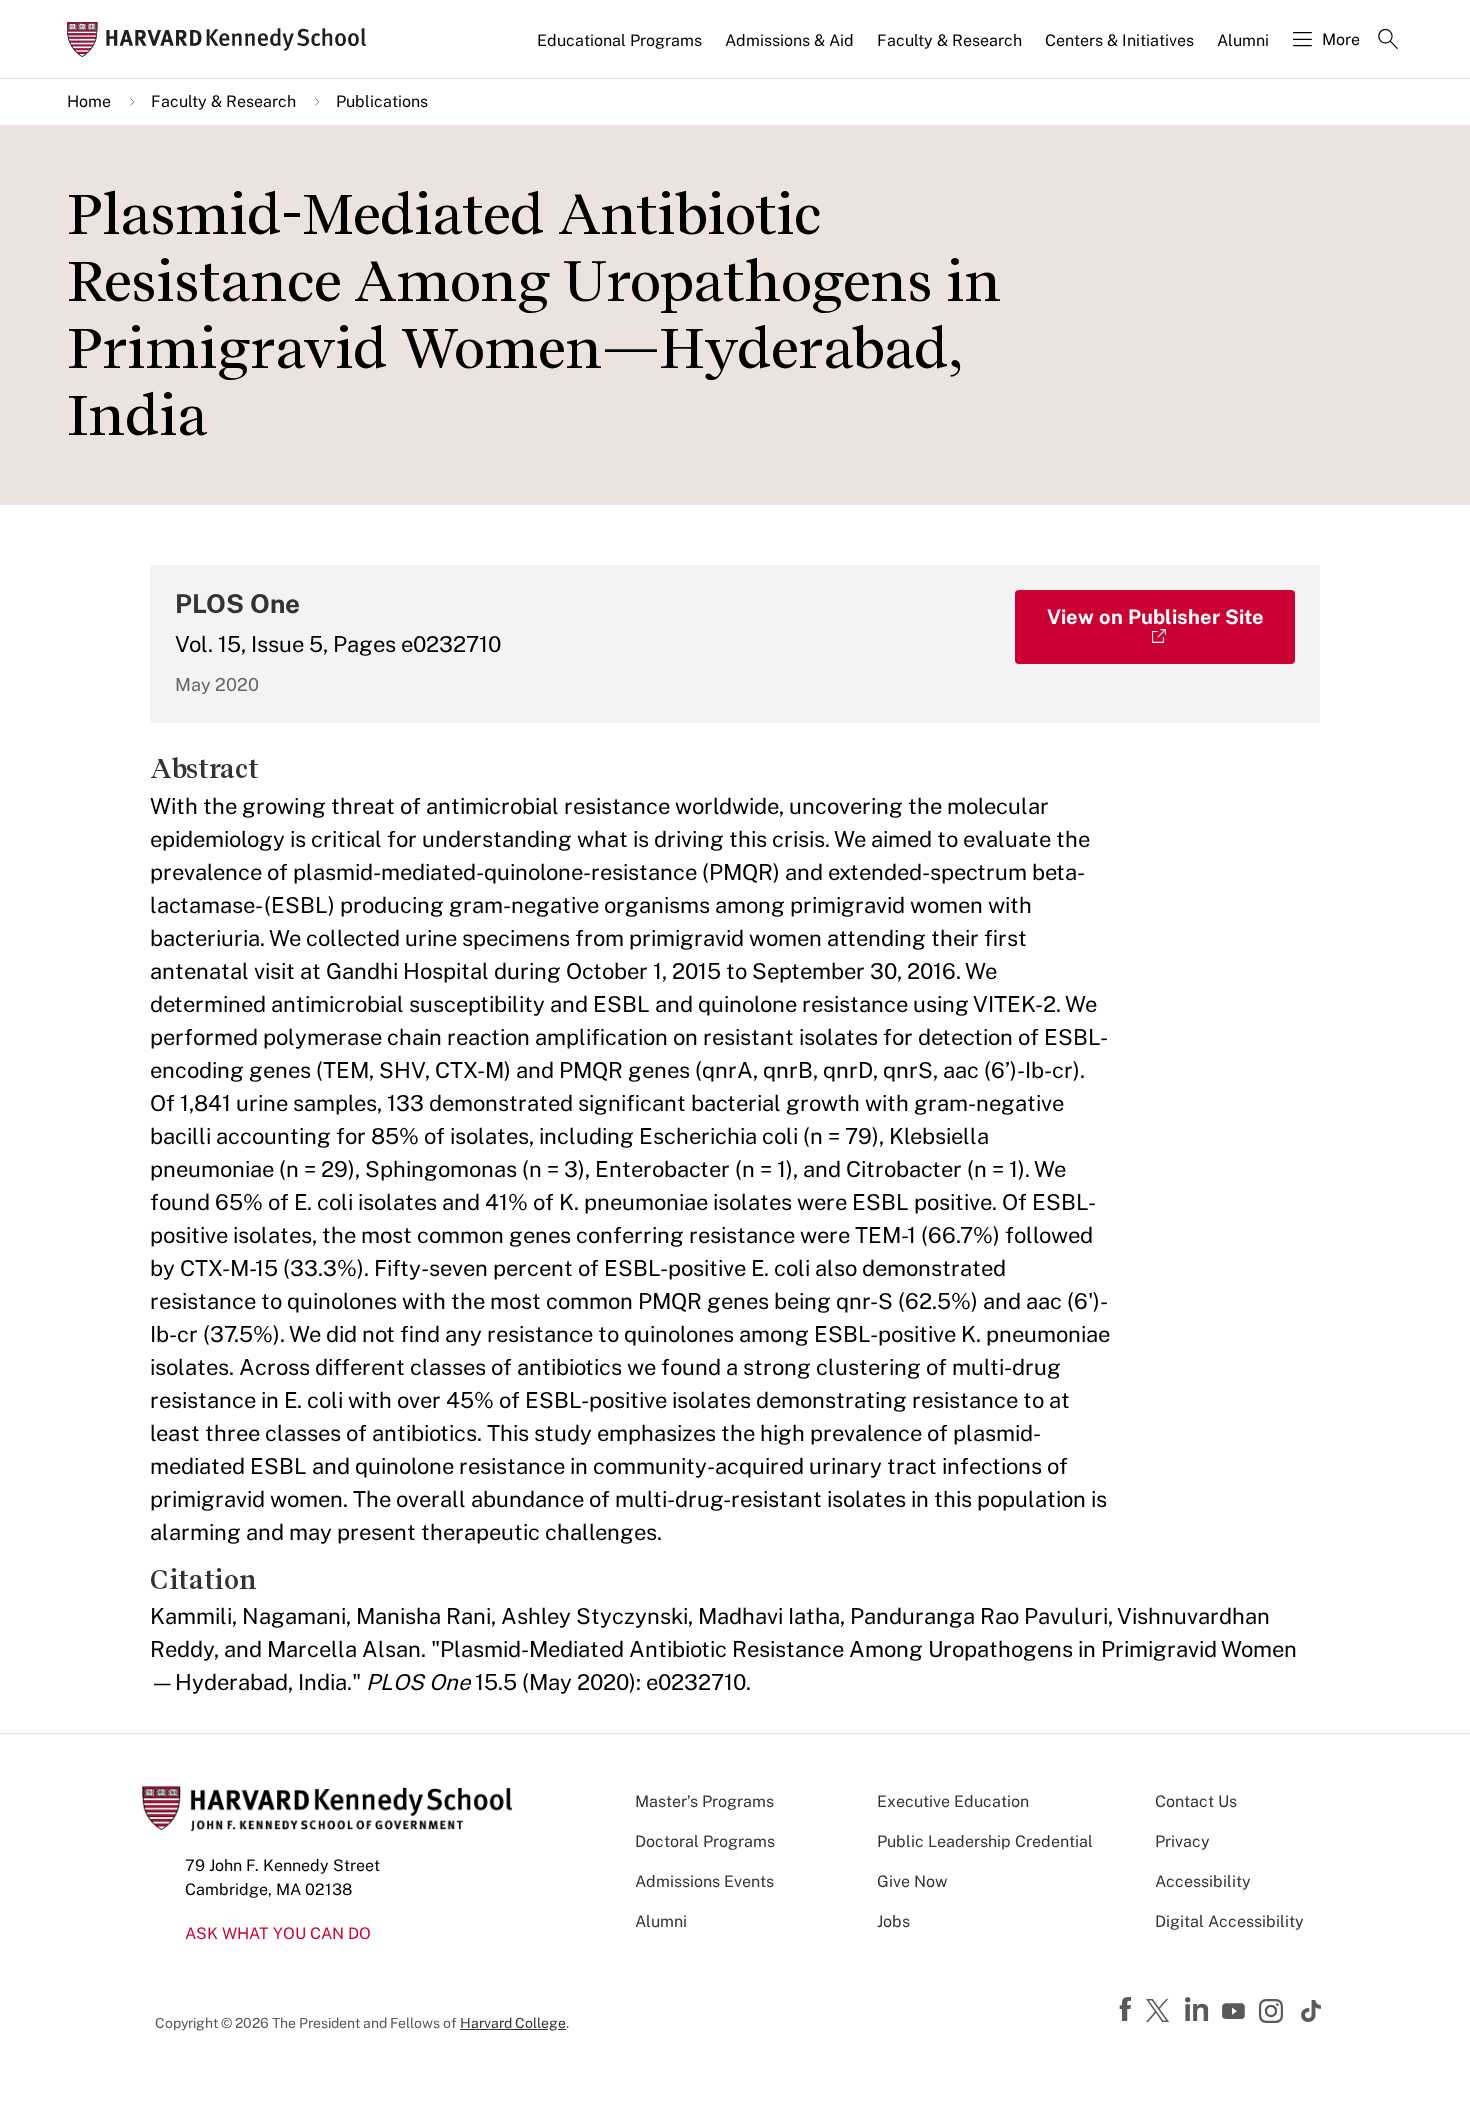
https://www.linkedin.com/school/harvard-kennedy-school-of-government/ (1199, 2010)
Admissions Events (704, 1881)
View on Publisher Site (1155, 617)
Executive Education (953, 1801)
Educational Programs (619, 40)
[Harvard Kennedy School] (223, 39)
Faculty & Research (949, 40)
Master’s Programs (704, 1801)
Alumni (1243, 40)
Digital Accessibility (1229, 1921)
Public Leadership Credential (985, 1841)
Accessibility (1203, 1881)
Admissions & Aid (789, 40)
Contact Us (1196, 1801)
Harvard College (513, 2023)
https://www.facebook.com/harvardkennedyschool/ (1128, 2010)
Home (89, 101)
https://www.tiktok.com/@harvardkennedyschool (1312, 2011)
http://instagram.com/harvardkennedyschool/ (1274, 2013)
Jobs (893, 1921)
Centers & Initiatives (1119, 40)
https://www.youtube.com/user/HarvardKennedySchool (1236, 2012)
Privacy (1182, 1841)
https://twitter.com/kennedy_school (1161, 2012)
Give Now (912, 1881)
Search (1388, 41)
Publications (382, 101)
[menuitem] (621, 49)
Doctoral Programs (705, 1841)
